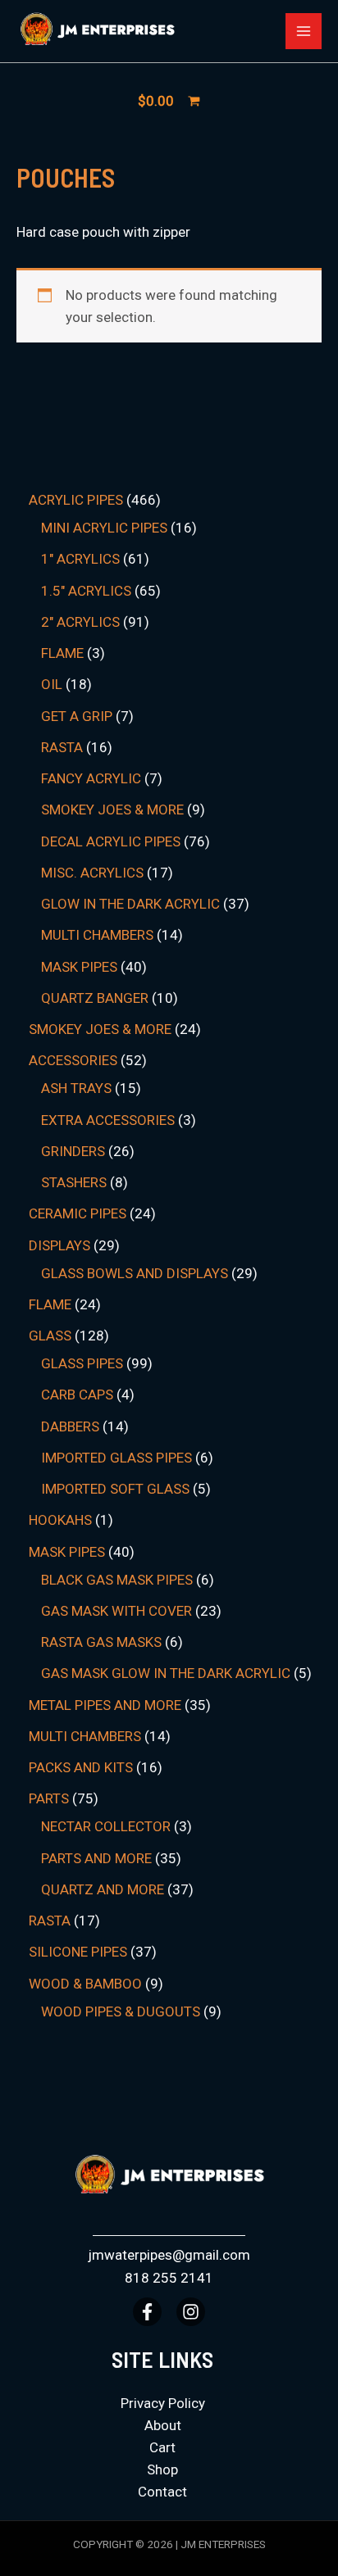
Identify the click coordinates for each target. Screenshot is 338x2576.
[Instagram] (191, 2312)
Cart (162, 2447)
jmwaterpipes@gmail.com (169, 2255)
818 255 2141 (169, 2278)
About (163, 2425)
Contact (162, 2492)
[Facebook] (147, 2312)
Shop (162, 2469)
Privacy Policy (163, 2403)
